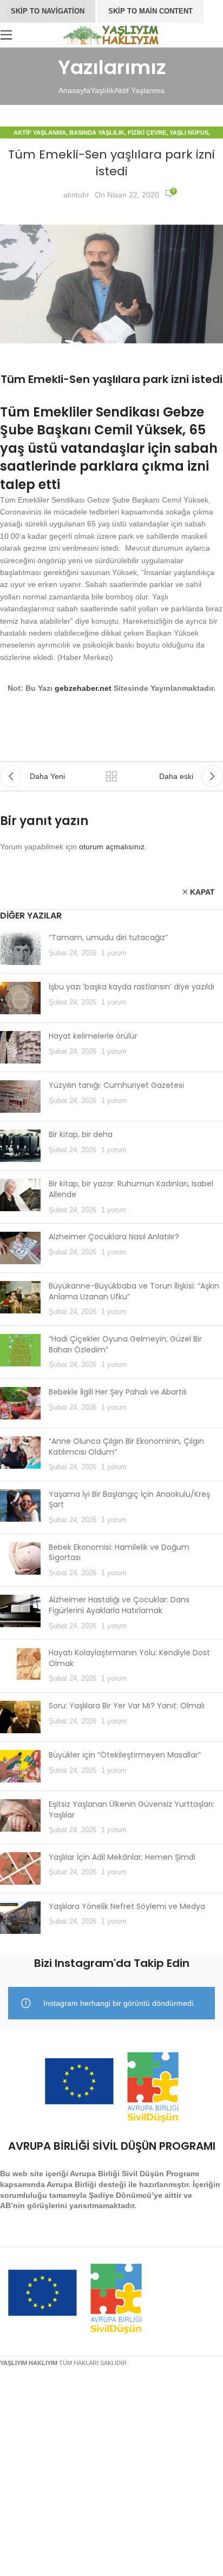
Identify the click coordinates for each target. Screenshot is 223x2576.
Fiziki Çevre (147, 133)
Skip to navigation (48, 11)
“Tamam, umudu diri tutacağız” (108, 937)
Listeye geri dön (111, 776)
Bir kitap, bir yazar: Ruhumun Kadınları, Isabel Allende (131, 1189)
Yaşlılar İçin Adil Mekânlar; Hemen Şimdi (122, 1857)
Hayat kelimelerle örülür (93, 1036)
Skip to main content (150, 11)
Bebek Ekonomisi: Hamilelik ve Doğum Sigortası (119, 1553)
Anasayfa (74, 90)
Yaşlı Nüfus (189, 133)
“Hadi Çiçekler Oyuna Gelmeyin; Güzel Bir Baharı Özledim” (125, 1344)
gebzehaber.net (83, 688)
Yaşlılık (102, 90)
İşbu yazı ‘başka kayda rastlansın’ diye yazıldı (132, 987)
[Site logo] (112, 34)
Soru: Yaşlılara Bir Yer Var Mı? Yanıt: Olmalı (127, 1706)
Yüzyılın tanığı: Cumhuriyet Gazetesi (116, 1085)
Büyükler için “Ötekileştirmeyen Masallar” (125, 1755)
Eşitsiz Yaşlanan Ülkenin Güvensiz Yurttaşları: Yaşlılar (132, 1809)
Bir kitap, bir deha (81, 1134)
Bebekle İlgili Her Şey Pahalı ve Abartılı (118, 1392)
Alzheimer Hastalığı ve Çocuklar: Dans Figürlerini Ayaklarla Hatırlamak (119, 1605)
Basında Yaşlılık (97, 133)
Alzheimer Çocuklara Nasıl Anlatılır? (114, 1237)
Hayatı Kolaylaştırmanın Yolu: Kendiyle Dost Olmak (129, 1658)
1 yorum (114, 953)
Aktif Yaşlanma (139, 90)
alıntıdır (76, 195)
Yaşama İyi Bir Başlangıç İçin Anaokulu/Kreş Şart (129, 1500)
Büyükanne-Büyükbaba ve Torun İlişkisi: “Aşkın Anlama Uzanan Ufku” (134, 1291)
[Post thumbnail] (20, 949)
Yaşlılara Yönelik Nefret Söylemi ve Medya (127, 1906)
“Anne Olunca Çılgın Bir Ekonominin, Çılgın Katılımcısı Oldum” (126, 1446)
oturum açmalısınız (112, 847)
